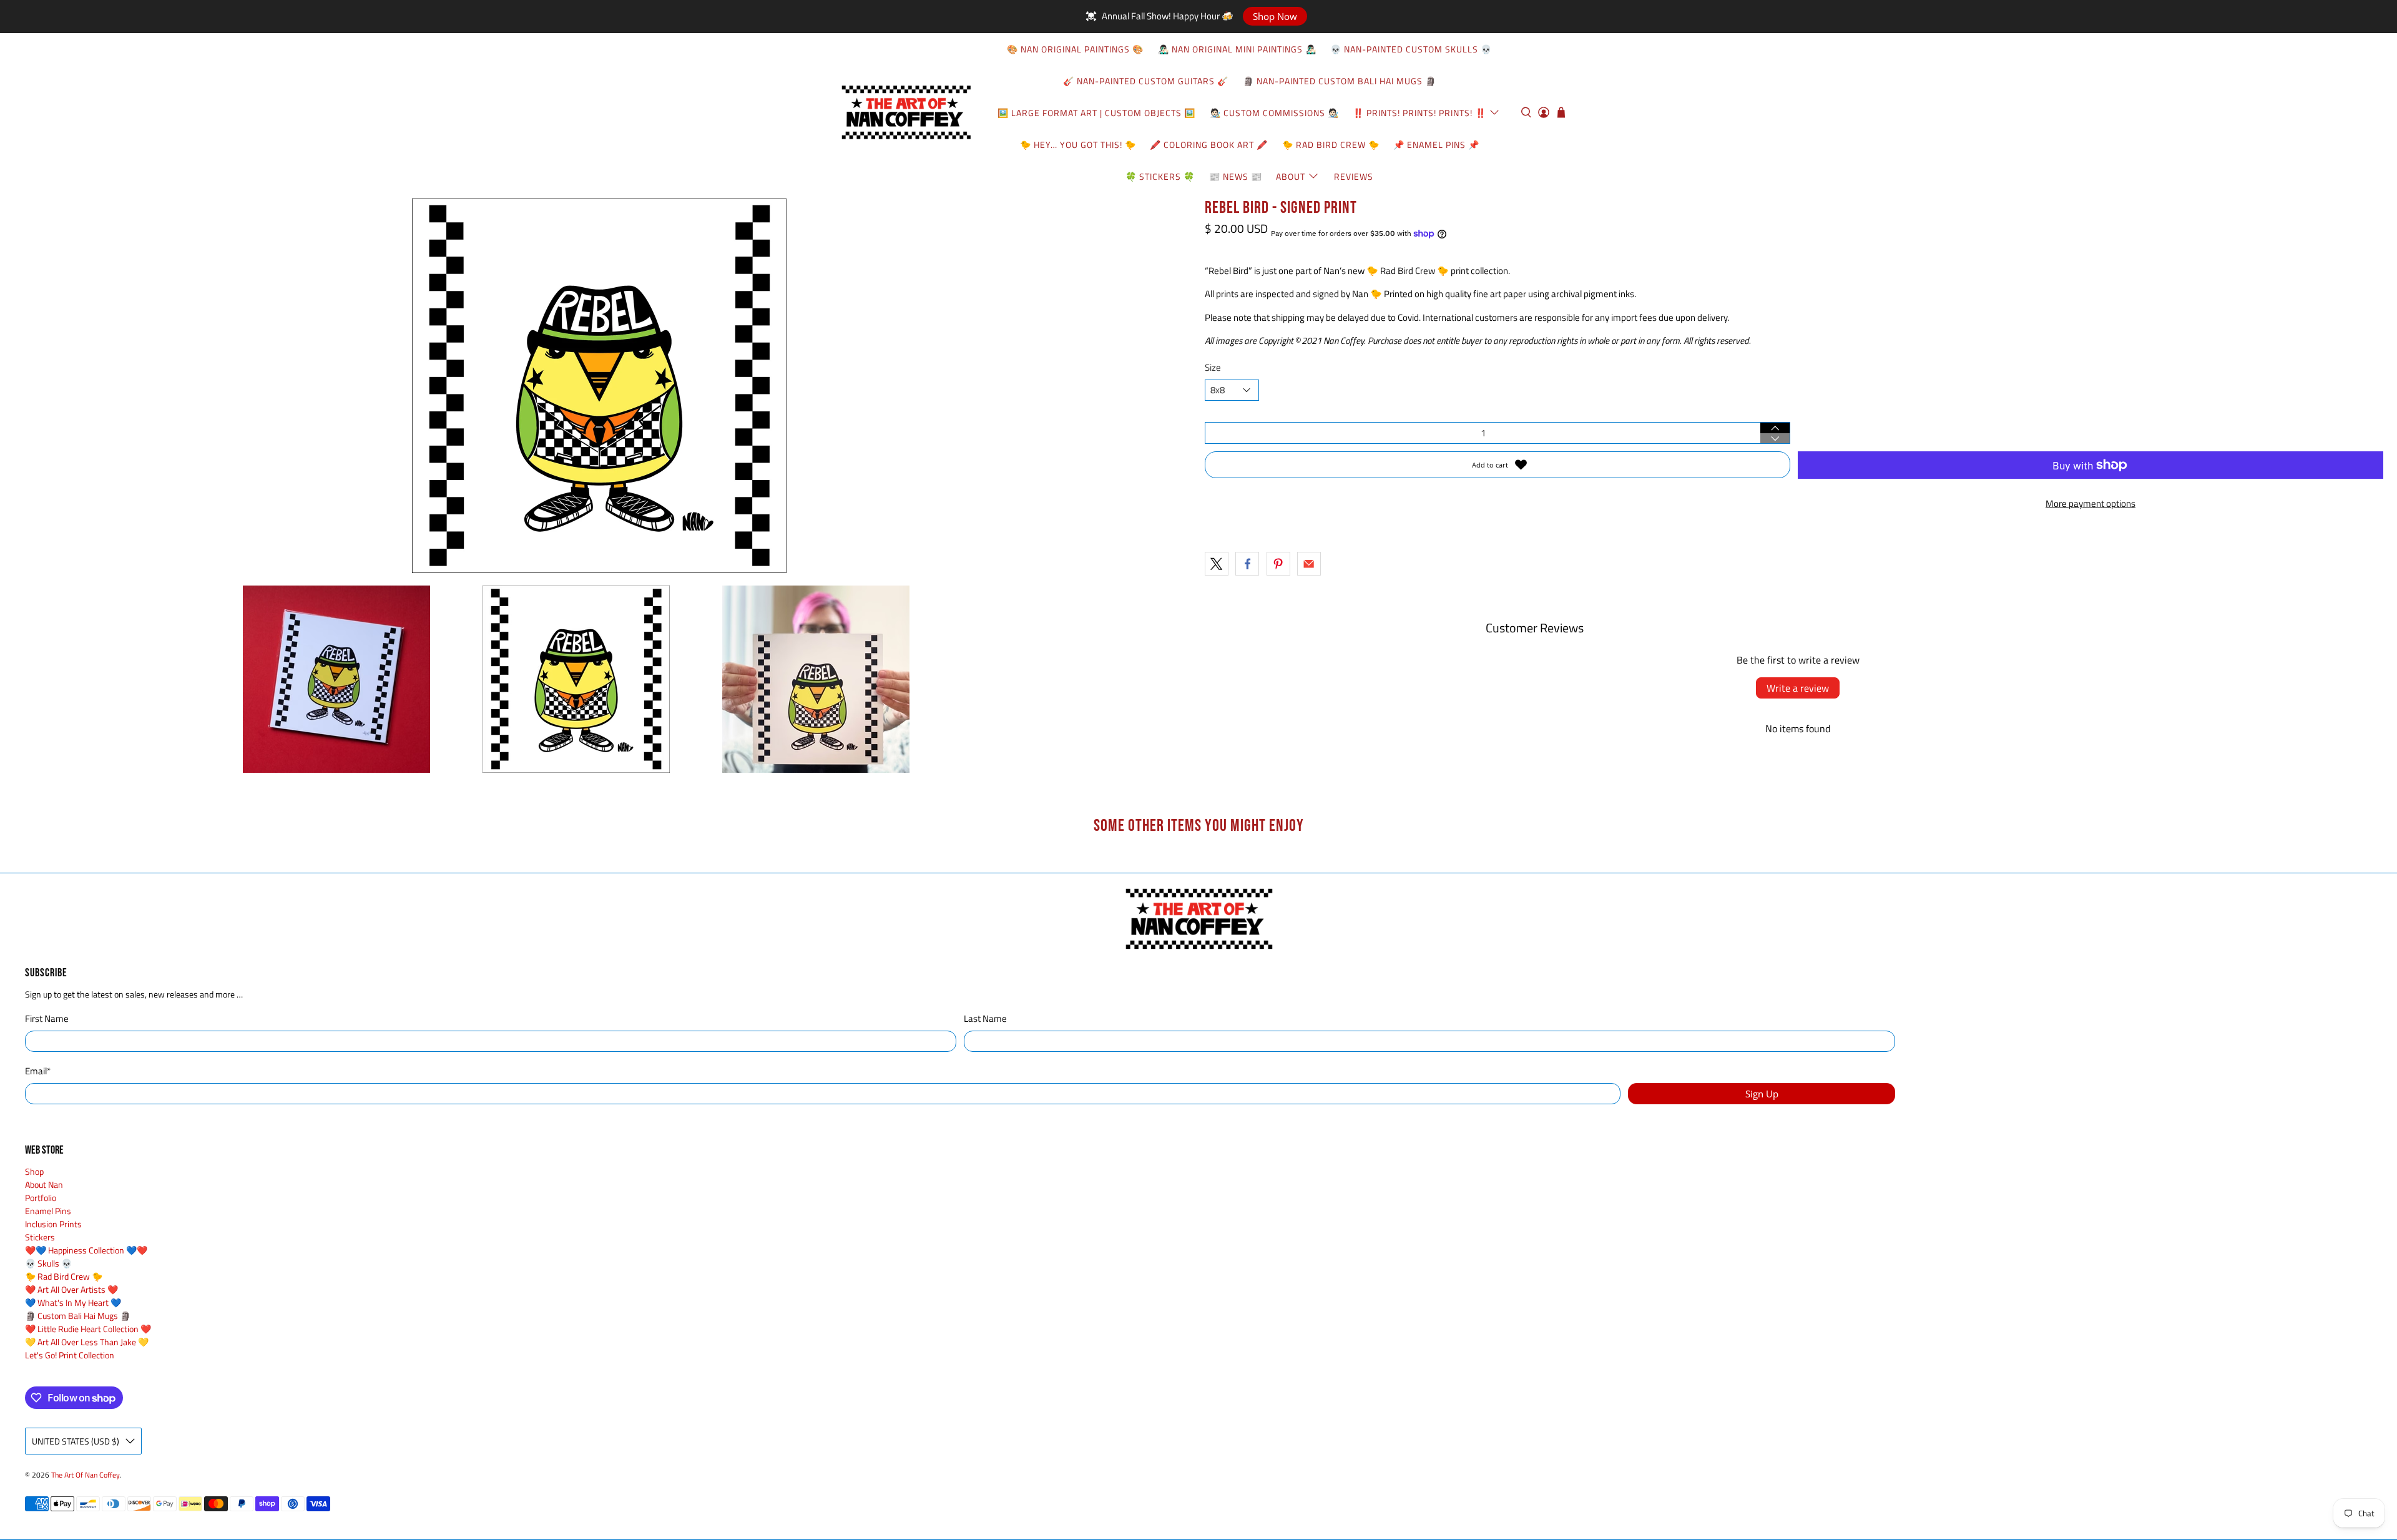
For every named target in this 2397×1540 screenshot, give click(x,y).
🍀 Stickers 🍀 (1160, 176)
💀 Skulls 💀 (48, 1263)
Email (38, 1071)
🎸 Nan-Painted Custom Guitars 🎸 (1146, 81)
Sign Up (1762, 1094)
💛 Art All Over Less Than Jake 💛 (87, 1342)
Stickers (40, 1237)
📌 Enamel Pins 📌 (1436, 145)
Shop (34, 1171)
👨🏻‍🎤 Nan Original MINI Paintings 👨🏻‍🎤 (1237, 49)
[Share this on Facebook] (1247, 564)
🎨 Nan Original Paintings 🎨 (1075, 49)
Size (1213, 368)
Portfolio (41, 1198)
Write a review (1798, 688)
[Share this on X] (1217, 564)
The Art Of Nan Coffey (86, 1475)
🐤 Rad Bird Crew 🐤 (1331, 145)
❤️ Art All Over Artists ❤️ (71, 1289)
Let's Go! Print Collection (70, 1355)
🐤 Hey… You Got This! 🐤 (1078, 145)
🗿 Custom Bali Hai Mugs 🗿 (78, 1316)
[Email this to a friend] (1309, 564)
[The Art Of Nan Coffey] (906, 112)
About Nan (44, 1184)
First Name (47, 1019)
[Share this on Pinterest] (1278, 564)
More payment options (2091, 503)
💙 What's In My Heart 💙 (73, 1302)
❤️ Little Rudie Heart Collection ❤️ (88, 1329)
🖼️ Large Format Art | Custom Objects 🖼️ (1096, 113)
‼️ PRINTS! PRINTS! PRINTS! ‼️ (1419, 113)
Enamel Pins (48, 1211)
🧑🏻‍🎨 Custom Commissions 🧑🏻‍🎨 (1274, 113)
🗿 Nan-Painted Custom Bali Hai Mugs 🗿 (1340, 81)
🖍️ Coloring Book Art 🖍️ (1209, 145)
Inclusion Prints (53, 1224)
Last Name (985, 1019)
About (1291, 176)
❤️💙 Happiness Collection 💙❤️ (86, 1250)
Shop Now (1275, 16)
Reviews (1354, 176)
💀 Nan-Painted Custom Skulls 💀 (1411, 49)
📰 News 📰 (1236, 176)
